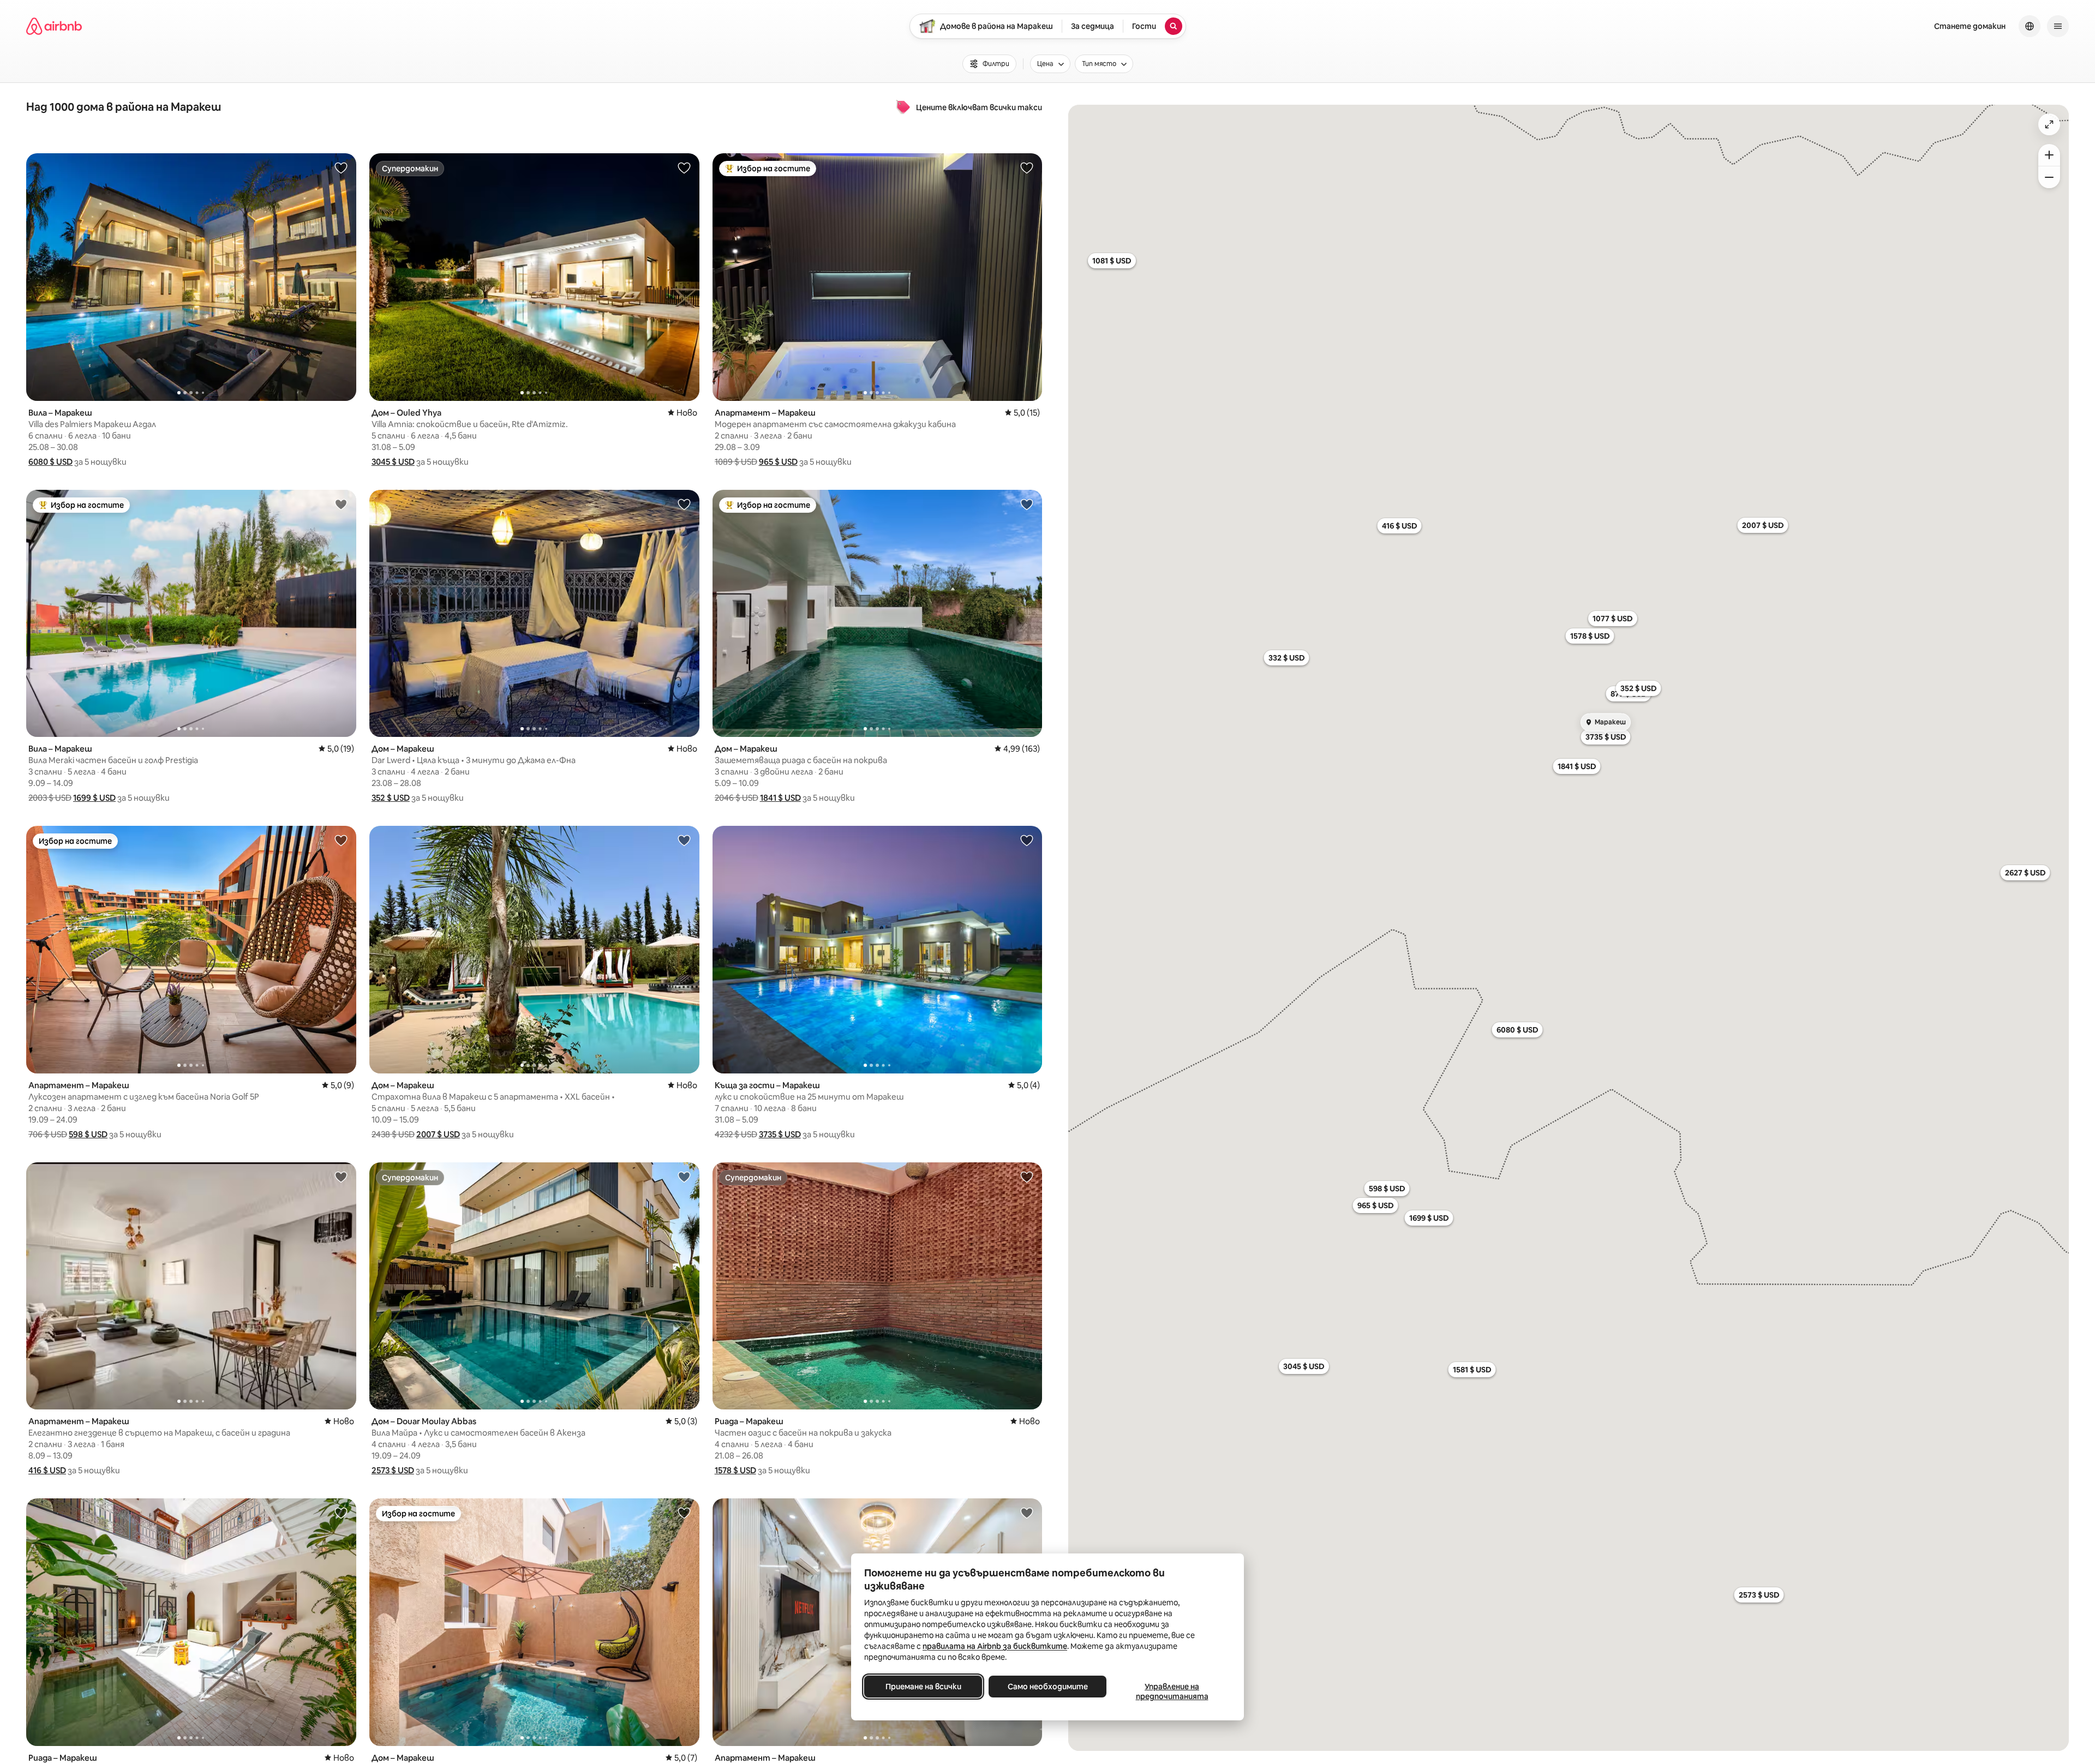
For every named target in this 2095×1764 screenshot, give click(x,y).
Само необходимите (1048, 1687)
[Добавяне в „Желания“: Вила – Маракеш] (341, 167)
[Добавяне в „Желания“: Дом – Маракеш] (684, 504)
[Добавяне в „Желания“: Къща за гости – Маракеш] (1027, 840)
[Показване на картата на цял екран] (2049, 124)
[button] (50, 462)
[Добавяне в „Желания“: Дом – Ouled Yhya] (684, 167)
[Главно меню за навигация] (2058, 26)
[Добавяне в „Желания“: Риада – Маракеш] (1027, 1177)
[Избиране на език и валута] (2030, 26)
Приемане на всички (923, 1687)
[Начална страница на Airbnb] (54, 26)
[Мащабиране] (2049, 155)
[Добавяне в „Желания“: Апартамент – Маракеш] (1027, 167)
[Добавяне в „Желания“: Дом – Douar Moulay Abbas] (684, 1177)
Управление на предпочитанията (1172, 1691)
